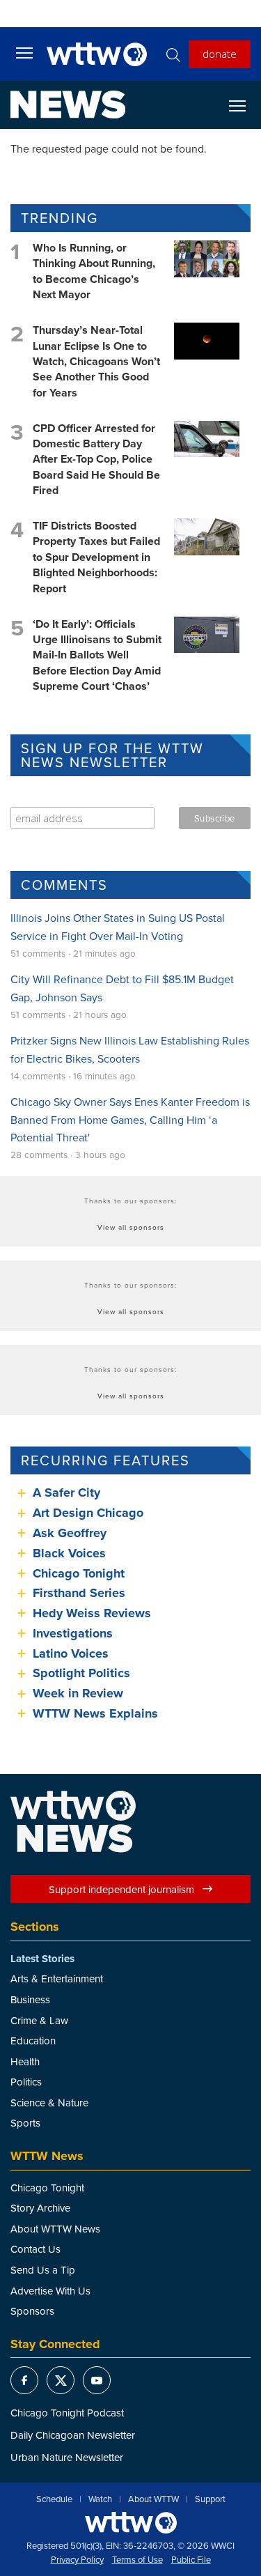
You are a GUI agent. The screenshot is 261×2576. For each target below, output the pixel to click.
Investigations (73, 1633)
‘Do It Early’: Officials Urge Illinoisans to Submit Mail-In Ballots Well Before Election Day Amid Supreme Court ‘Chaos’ (97, 655)
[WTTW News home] (68, 105)
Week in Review (78, 1693)
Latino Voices (71, 1653)
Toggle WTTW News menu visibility (244, 105)
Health (25, 2061)
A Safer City (66, 1493)
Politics (26, 2082)
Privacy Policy (77, 2560)
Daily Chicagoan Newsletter (73, 2435)
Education (33, 2041)
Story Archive (40, 2208)
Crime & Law (39, 2020)
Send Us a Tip (43, 2270)
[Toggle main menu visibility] (24, 52)
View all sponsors (131, 1227)
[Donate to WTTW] (131, 2523)
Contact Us (35, 2249)
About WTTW (153, 2499)
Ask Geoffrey (70, 1533)
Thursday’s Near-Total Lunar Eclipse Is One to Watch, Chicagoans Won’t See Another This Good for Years (96, 361)
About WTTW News (55, 2229)
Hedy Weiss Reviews (92, 1613)
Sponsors (32, 2311)
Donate (220, 54)
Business (30, 1999)
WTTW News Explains (97, 1713)
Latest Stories (42, 1959)
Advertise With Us (50, 2291)
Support (210, 2499)
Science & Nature (49, 2103)
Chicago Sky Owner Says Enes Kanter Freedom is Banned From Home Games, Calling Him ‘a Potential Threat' (130, 1119)
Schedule (54, 2499)
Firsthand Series (79, 1593)
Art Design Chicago (88, 1513)
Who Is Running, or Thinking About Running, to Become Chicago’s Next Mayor (94, 271)
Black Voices (69, 1553)
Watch (100, 2499)
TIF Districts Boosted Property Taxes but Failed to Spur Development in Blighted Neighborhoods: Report (96, 557)
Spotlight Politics (81, 1673)
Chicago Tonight (79, 1573)
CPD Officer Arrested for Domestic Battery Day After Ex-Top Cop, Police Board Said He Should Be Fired (96, 460)
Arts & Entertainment (57, 1979)
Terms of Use (137, 2560)
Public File (191, 2560)
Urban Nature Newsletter (67, 2457)
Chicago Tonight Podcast (67, 2413)
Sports (25, 2123)
